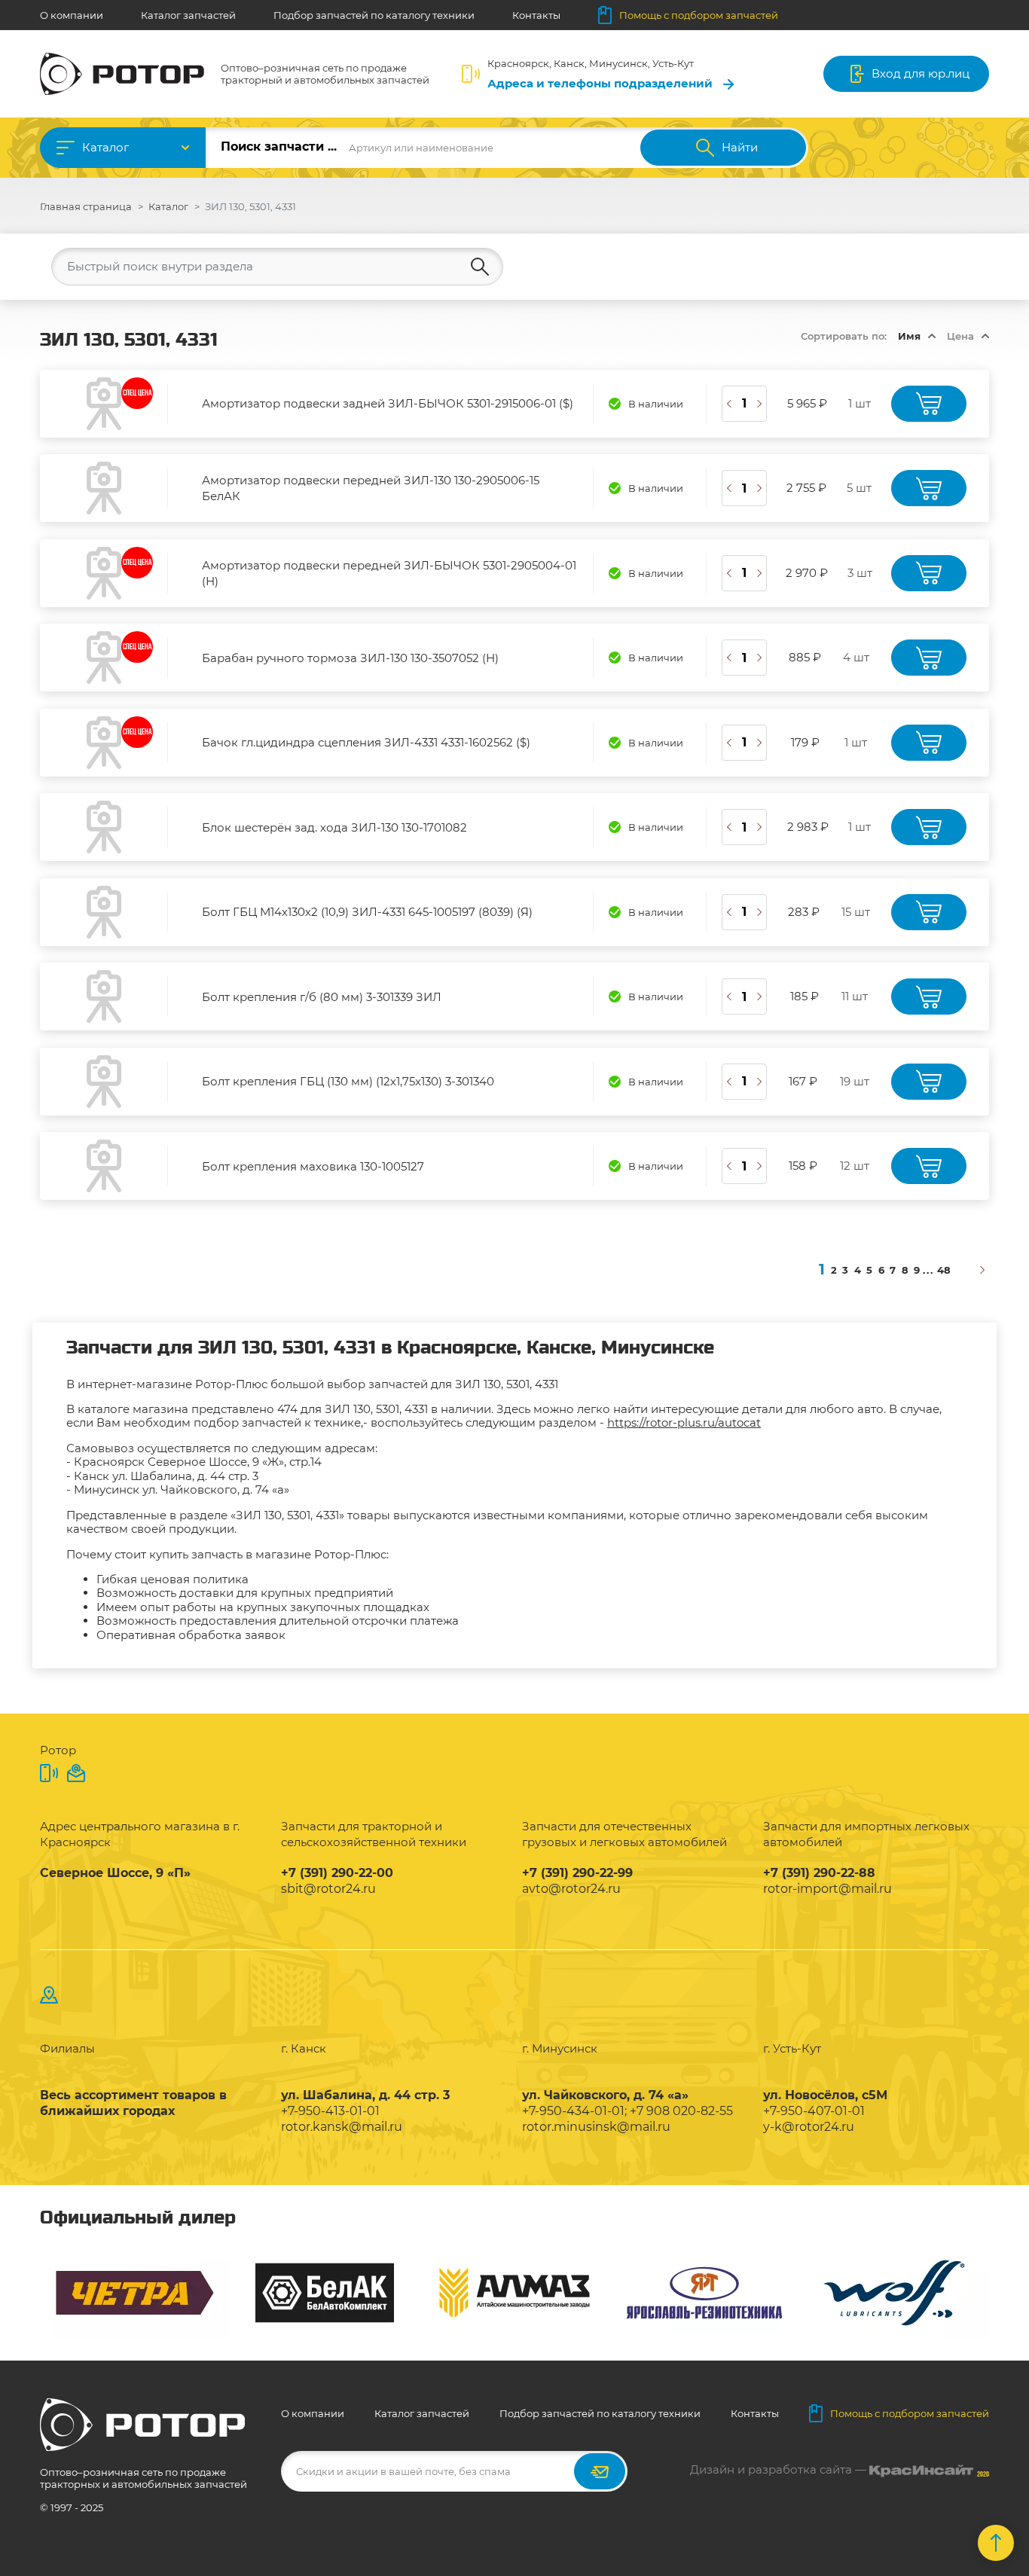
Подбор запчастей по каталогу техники (374, 15)
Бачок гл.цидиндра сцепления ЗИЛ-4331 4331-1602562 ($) (366, 742)
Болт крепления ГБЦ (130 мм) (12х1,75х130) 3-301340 (348, 1081)
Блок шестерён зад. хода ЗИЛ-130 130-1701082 (334, 827)
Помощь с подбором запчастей (699, 15)
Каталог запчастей (188, 15)
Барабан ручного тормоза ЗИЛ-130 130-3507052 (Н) (350, 658)
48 (944, 1270)
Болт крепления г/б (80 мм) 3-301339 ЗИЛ (322, 997)
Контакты (536, 15)
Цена (960, 336)
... (928, 1270)
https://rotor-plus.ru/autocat (684, 1422)
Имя (909, 336)
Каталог (105, 147)
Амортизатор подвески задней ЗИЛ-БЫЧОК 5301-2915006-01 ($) (388, 403)
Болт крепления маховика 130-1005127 (313, 1166)
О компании (72, 15)
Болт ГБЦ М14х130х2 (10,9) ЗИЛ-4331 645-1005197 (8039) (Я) (367, 912)
